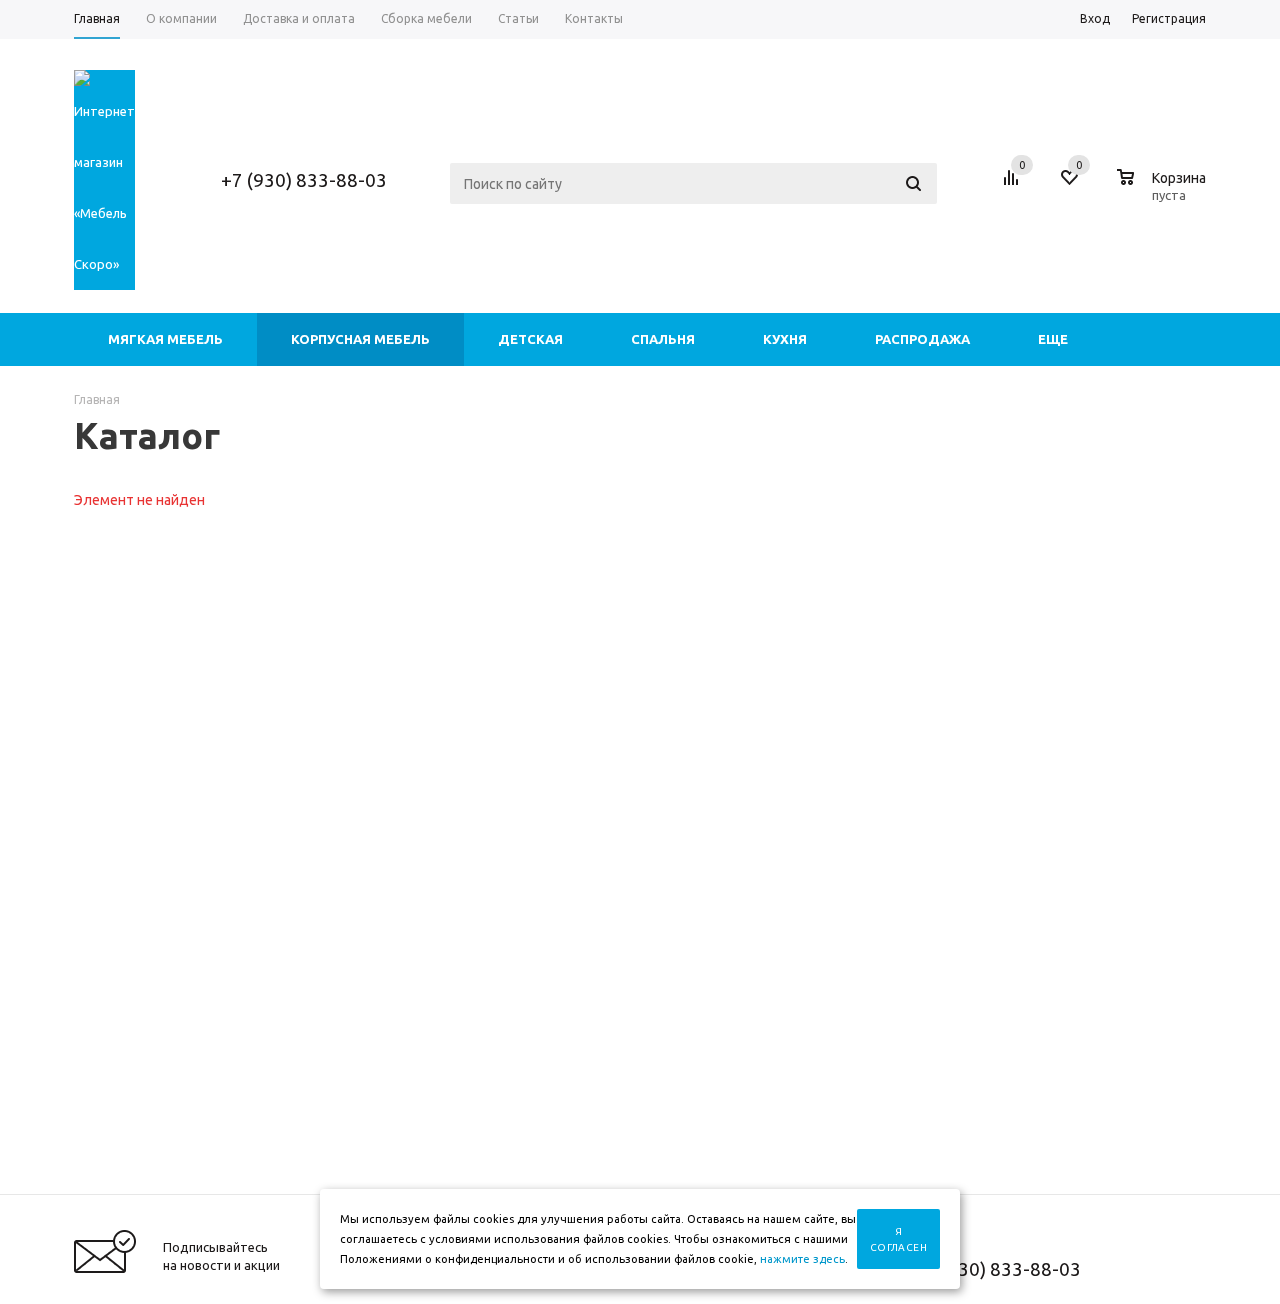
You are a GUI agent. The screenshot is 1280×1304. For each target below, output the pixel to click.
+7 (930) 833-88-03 (304, 180)
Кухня (785, 339)
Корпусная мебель (360, 339)
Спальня (663, 339)
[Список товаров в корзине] (1164, 192)
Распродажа (922, 339)
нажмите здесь (802, 1259)
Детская (530, 339)
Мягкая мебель (165, 339)
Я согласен (898, 1239)
